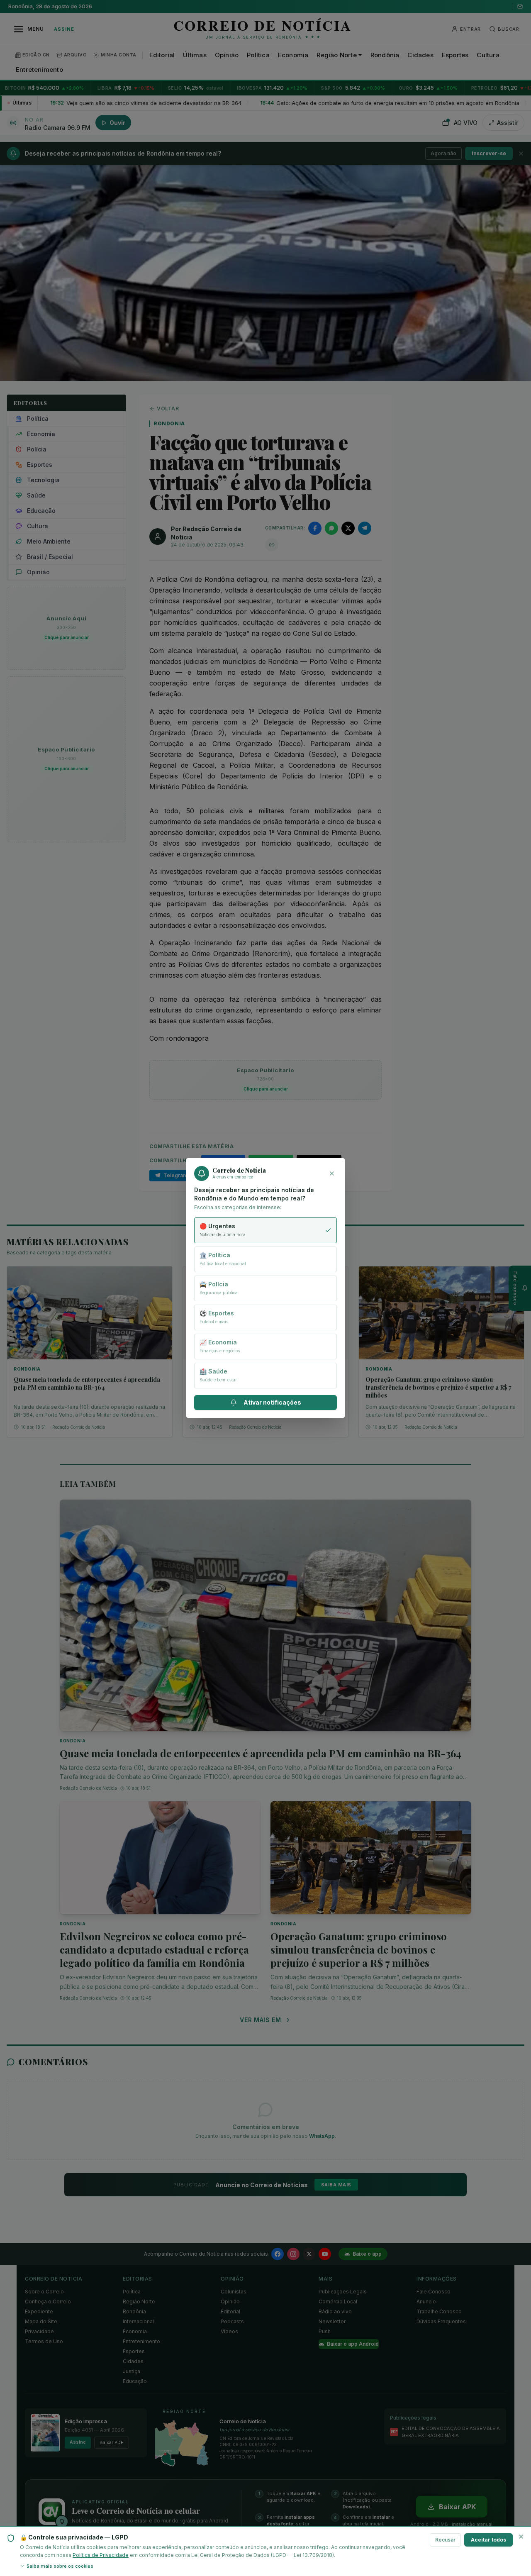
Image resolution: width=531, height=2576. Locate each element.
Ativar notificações (272, 1402)
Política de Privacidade (101, 2555)
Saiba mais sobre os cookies (60, 2566)
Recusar (445, 2540)
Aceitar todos (488, 2540)
